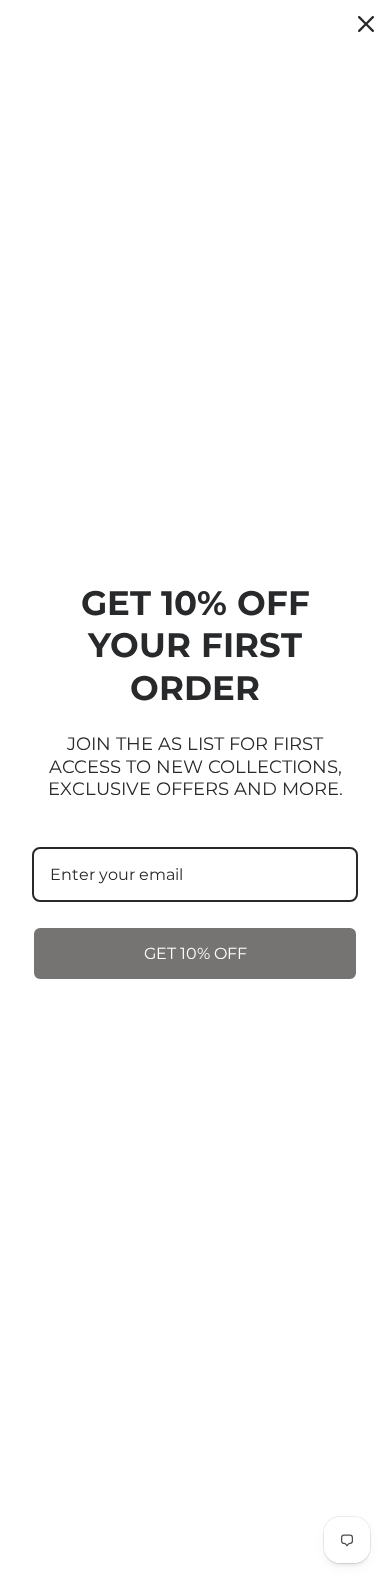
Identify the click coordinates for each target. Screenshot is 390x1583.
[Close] (366, 24)
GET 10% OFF (195, 953)
